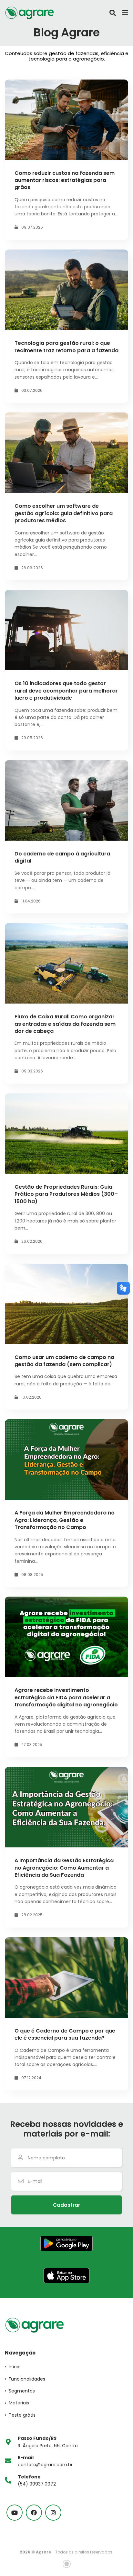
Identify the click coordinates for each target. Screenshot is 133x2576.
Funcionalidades (27, 2379)
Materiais (19, 2403)
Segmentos (22, 2391)
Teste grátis (22, 2415)
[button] (66, 2205)
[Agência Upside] (67, 2564)
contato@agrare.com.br (45, 2461)
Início (15, 2367)
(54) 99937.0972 (37, 2480)
